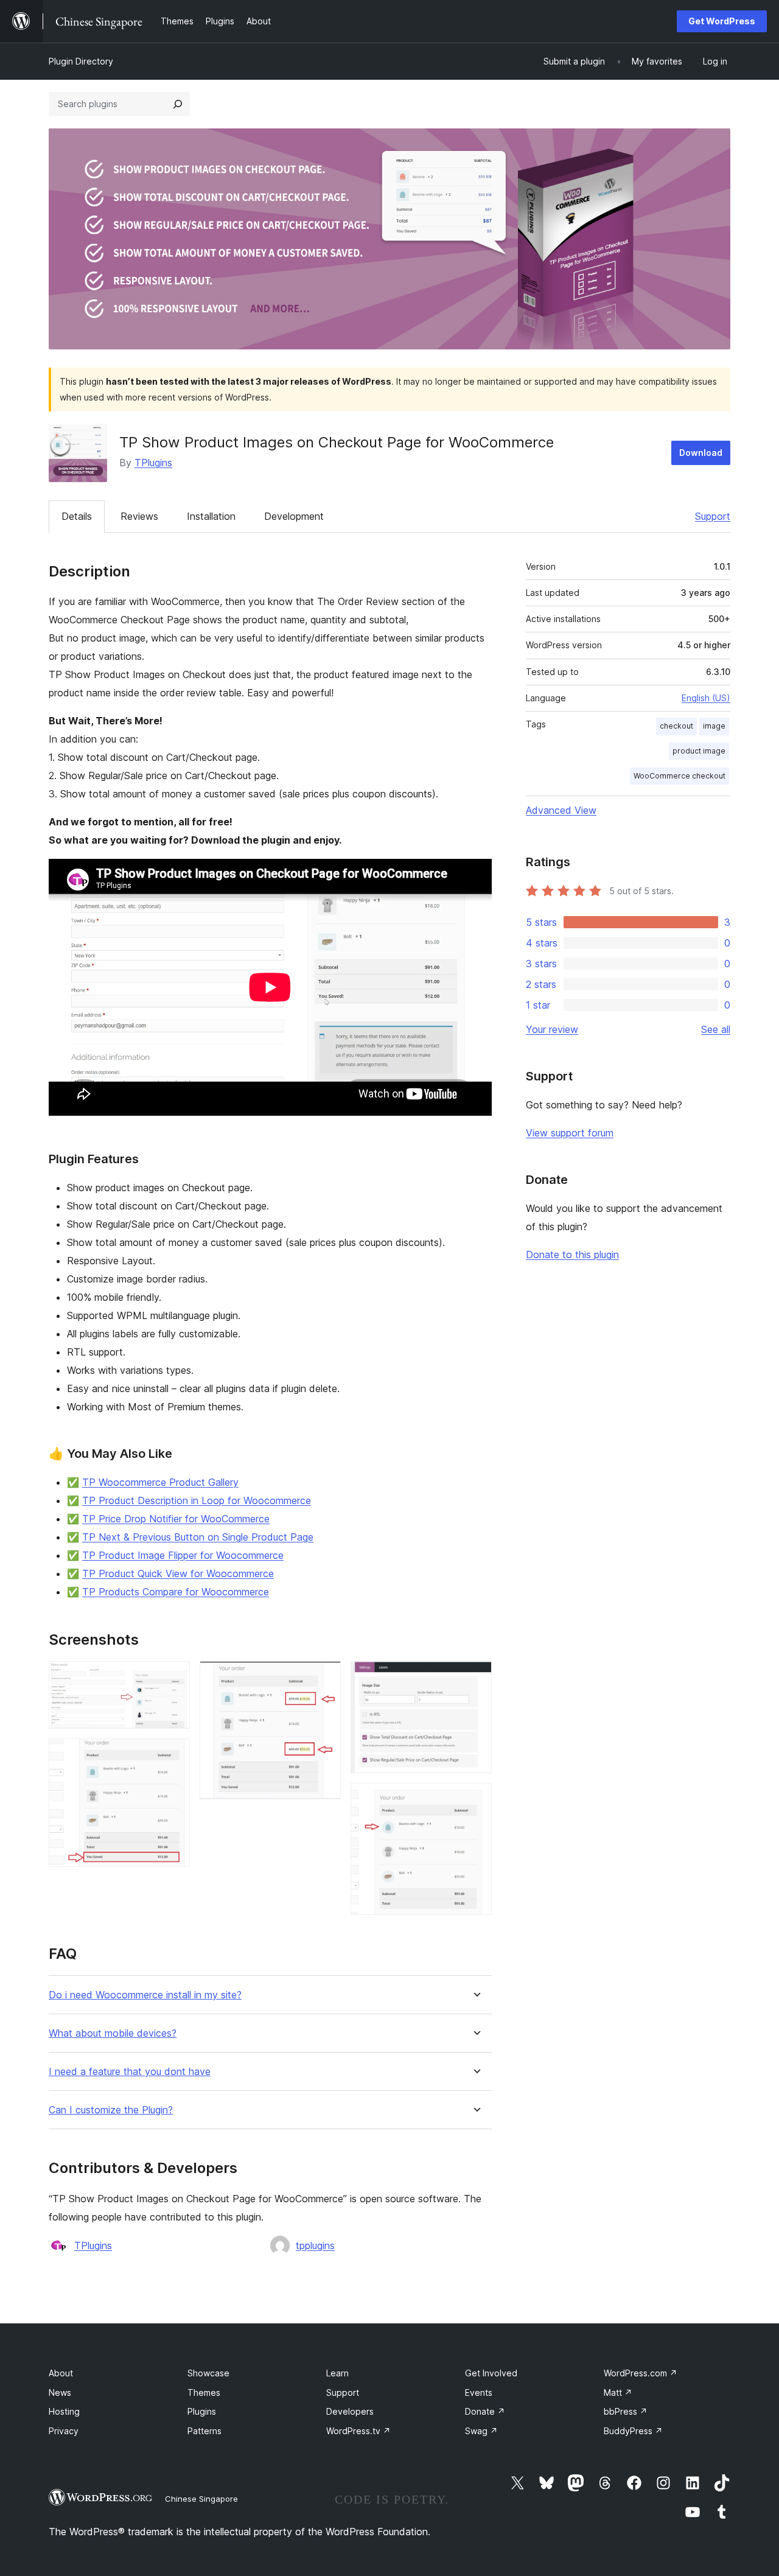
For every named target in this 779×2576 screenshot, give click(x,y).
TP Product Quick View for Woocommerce (178, 1573)
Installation (211, 516)
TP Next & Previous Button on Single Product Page (198, 1537)
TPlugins (153, 463)
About (61, 2373)
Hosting (64, 2411)
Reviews (139, 516)
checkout (676, 726)
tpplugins (315, 2245)
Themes (204, 2392)
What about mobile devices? (113, 2033)
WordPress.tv (358, 2431)
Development (294, 516)
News (60, 2392)
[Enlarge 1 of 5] (173, 1678)
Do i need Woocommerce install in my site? (145, 1995)
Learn (337, 2373)
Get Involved (491, 2373)
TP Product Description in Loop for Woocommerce (197, 1500)
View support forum (570, 1133)
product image (699, 751)
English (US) (706, 698)
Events (479, 2392)
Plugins (202, 2411)
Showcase (208, 2373)
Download (701, 453)
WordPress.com (641, 2373)
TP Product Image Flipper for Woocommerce (183, 1555)
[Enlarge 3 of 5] (324, 1678)
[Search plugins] (178, 104)
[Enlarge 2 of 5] (173, 1755)
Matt (618, 2392)
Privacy (64, 2431)
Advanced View (561, 810)
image (714, 726)
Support (713, 516)
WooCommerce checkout (679, 776)
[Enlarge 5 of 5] (475, 1799)
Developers (350, 2411)
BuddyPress (633, 2431)
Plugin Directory (81, 61)
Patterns (204, 2431)
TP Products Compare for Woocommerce (176, 1592)
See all (716, 1029)
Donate (485, 2411)
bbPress (626, 2411)
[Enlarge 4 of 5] (475, 1678)
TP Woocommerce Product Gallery (160, 1482)
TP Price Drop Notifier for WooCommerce (176, 1519)
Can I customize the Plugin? (111, 2110)
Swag (481, 2431)
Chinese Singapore (201, 2499)
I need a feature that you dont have (130, 2072)
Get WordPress (722, 21)
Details (77, 516)
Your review (552, 1029)
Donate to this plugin (572, 1255)
